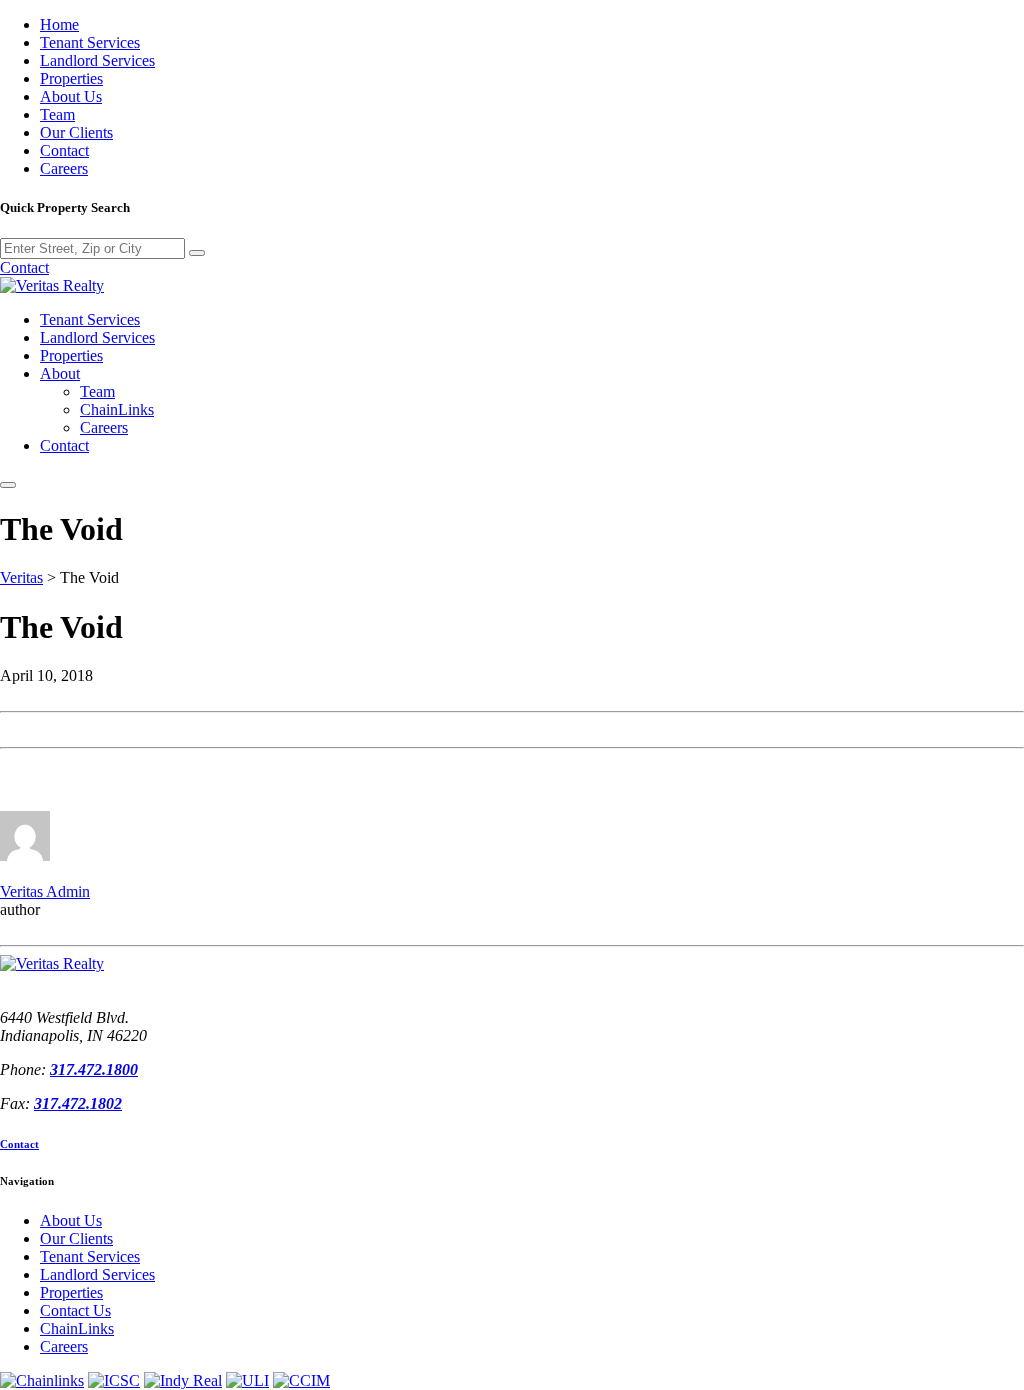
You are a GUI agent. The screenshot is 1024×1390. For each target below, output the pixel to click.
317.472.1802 (78, 1103)
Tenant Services (90, 42)
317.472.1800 (94, 1069)
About (60, 373)
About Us (71, 96)
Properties (71, 78)
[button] (8, 485)
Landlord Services (97, 60)
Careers (64, 168)
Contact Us (75, 1310)
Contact (64, 150)
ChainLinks (117, 409)
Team (57, 114)
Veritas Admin (45, 891)
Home (59, 24)
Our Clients (76, 132)
